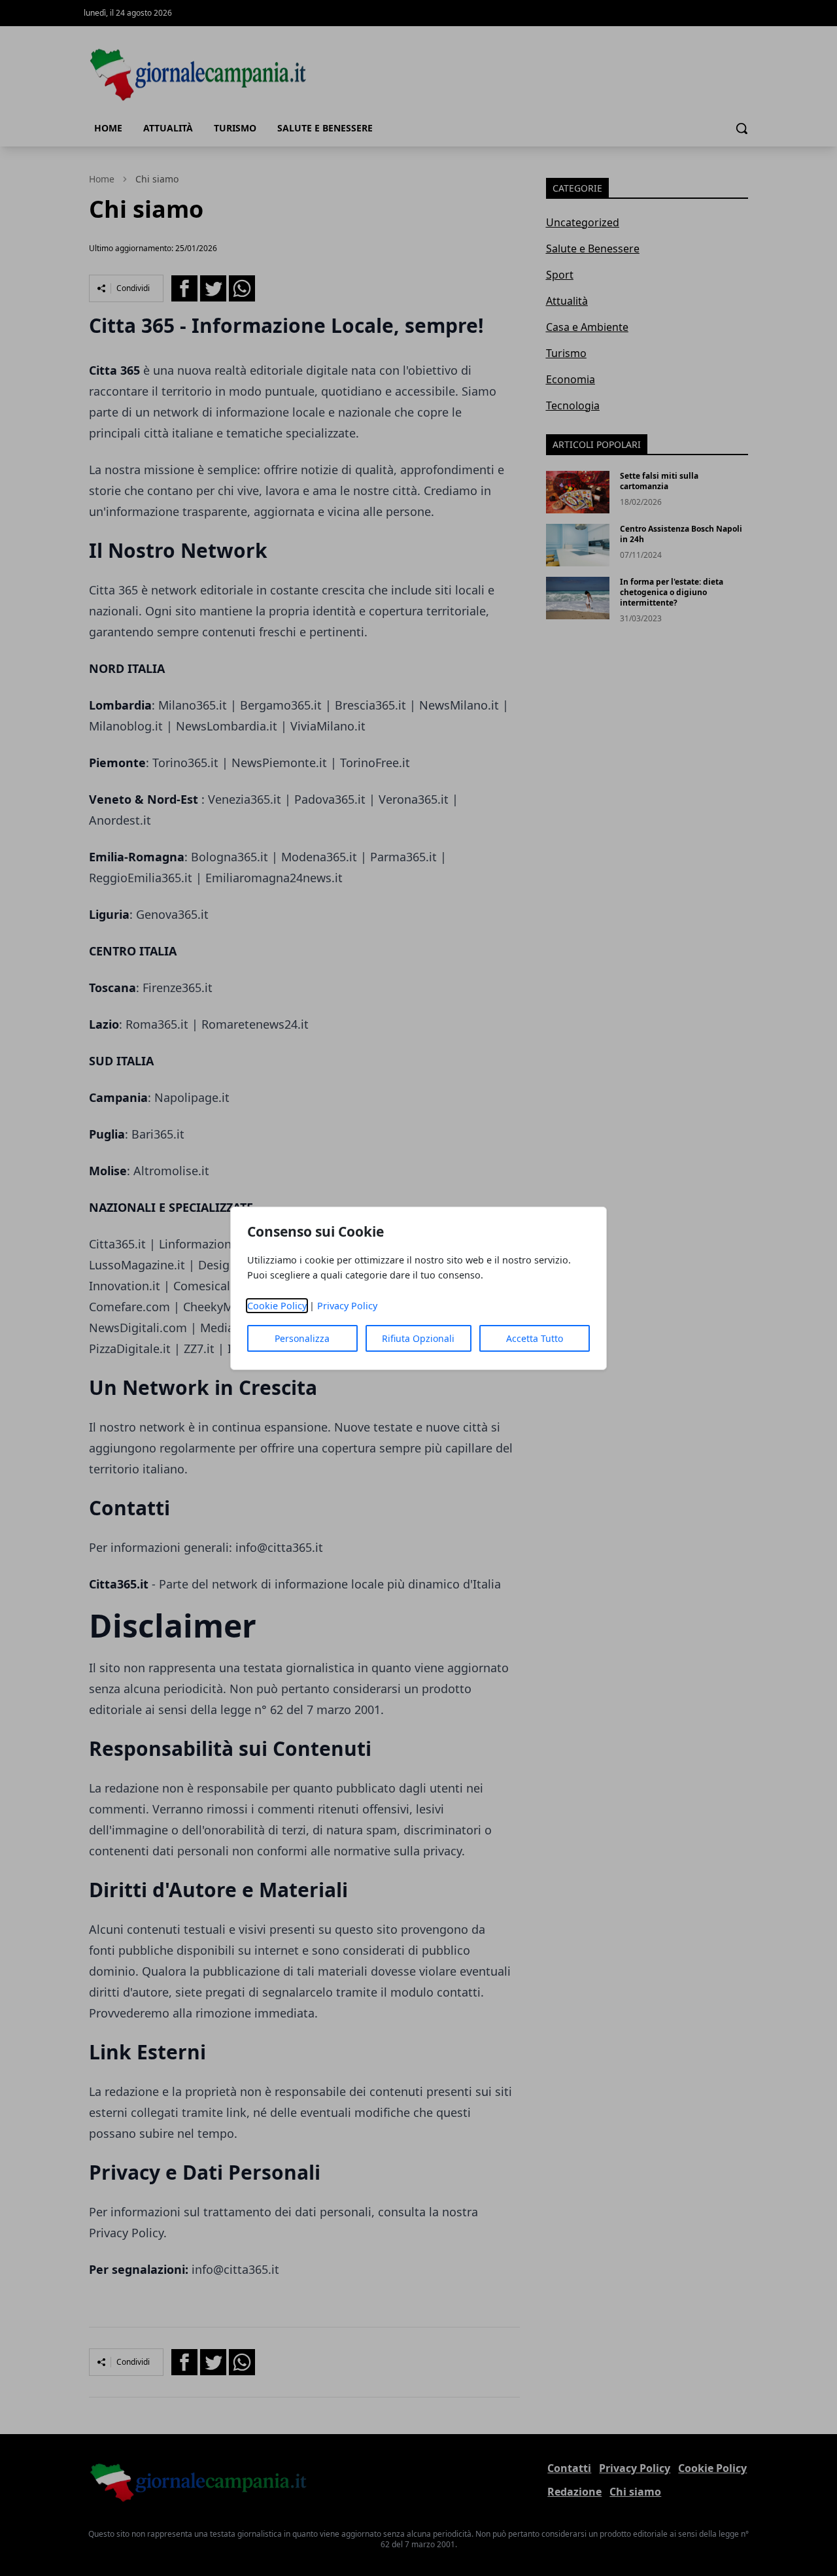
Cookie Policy (277, 1306)
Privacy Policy (347, 1306)
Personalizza (302, 1338)
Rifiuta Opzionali (418, 1338)
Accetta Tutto (535, 1338)
